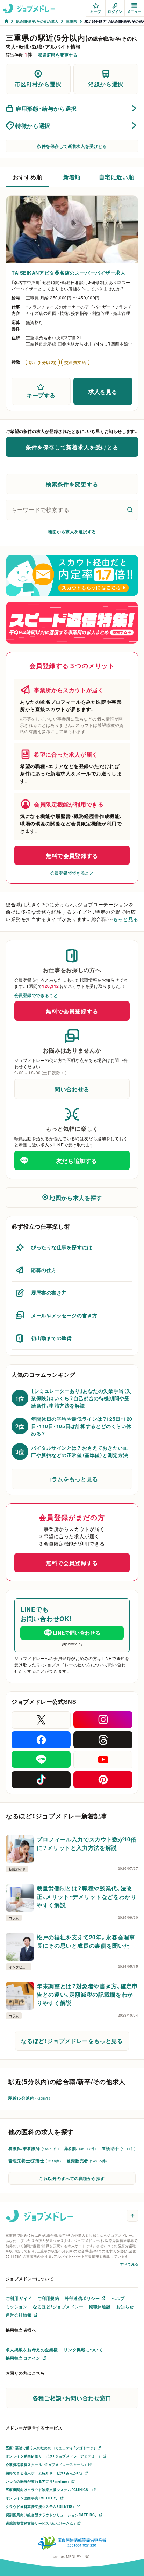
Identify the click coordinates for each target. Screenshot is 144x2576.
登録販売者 (87, 2161)
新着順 (72, 177)
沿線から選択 (106, 84)
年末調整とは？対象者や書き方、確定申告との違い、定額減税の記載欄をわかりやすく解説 (87, 1994)
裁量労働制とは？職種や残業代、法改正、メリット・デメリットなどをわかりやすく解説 (87, 1896)
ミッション (16, 2307)
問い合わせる (72, 1089)
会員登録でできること (72, 873)
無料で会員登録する (72, 855)
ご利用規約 (48, 2298)
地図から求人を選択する (72, 531)
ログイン (115, 11)
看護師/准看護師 (34, 2148)
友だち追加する (77, 1160)
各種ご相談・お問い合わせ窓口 (72, 2398)
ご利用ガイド (19, 2298)
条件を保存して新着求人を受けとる (72, 146)
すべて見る (129, 2264)
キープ (96, 11)
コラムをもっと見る (72, 1479)
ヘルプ (118, 2298)
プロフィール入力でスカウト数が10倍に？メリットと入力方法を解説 (87, 1843)
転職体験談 (100, 2307)
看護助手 (119, 2148)
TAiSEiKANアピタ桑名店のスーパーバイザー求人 (69, 273)
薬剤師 (80, 2148)
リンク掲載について (83, 2350)
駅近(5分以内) (29, 2098)
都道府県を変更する (58, 55)
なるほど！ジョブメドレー (58, 2307)
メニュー (134, 11)
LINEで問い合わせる (77, 1633)
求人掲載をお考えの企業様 (32, 2350)
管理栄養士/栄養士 (35, 2161)
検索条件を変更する (72, 484)
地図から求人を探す (76, 1197)
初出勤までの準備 (51, 1338)
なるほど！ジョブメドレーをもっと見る (72, 2041)
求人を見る (103, 391)
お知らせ (125, 2307)
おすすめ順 (27, 177)
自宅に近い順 (116, 177)
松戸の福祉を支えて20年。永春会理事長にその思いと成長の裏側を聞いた (86, 1941)
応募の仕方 (44, 1270)
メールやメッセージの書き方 (64, 1315)
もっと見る (126, 919)
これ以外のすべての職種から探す (72, 2178)
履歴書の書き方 (49, 1293)
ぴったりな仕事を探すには (62, 1247)
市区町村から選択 (38, 84)
